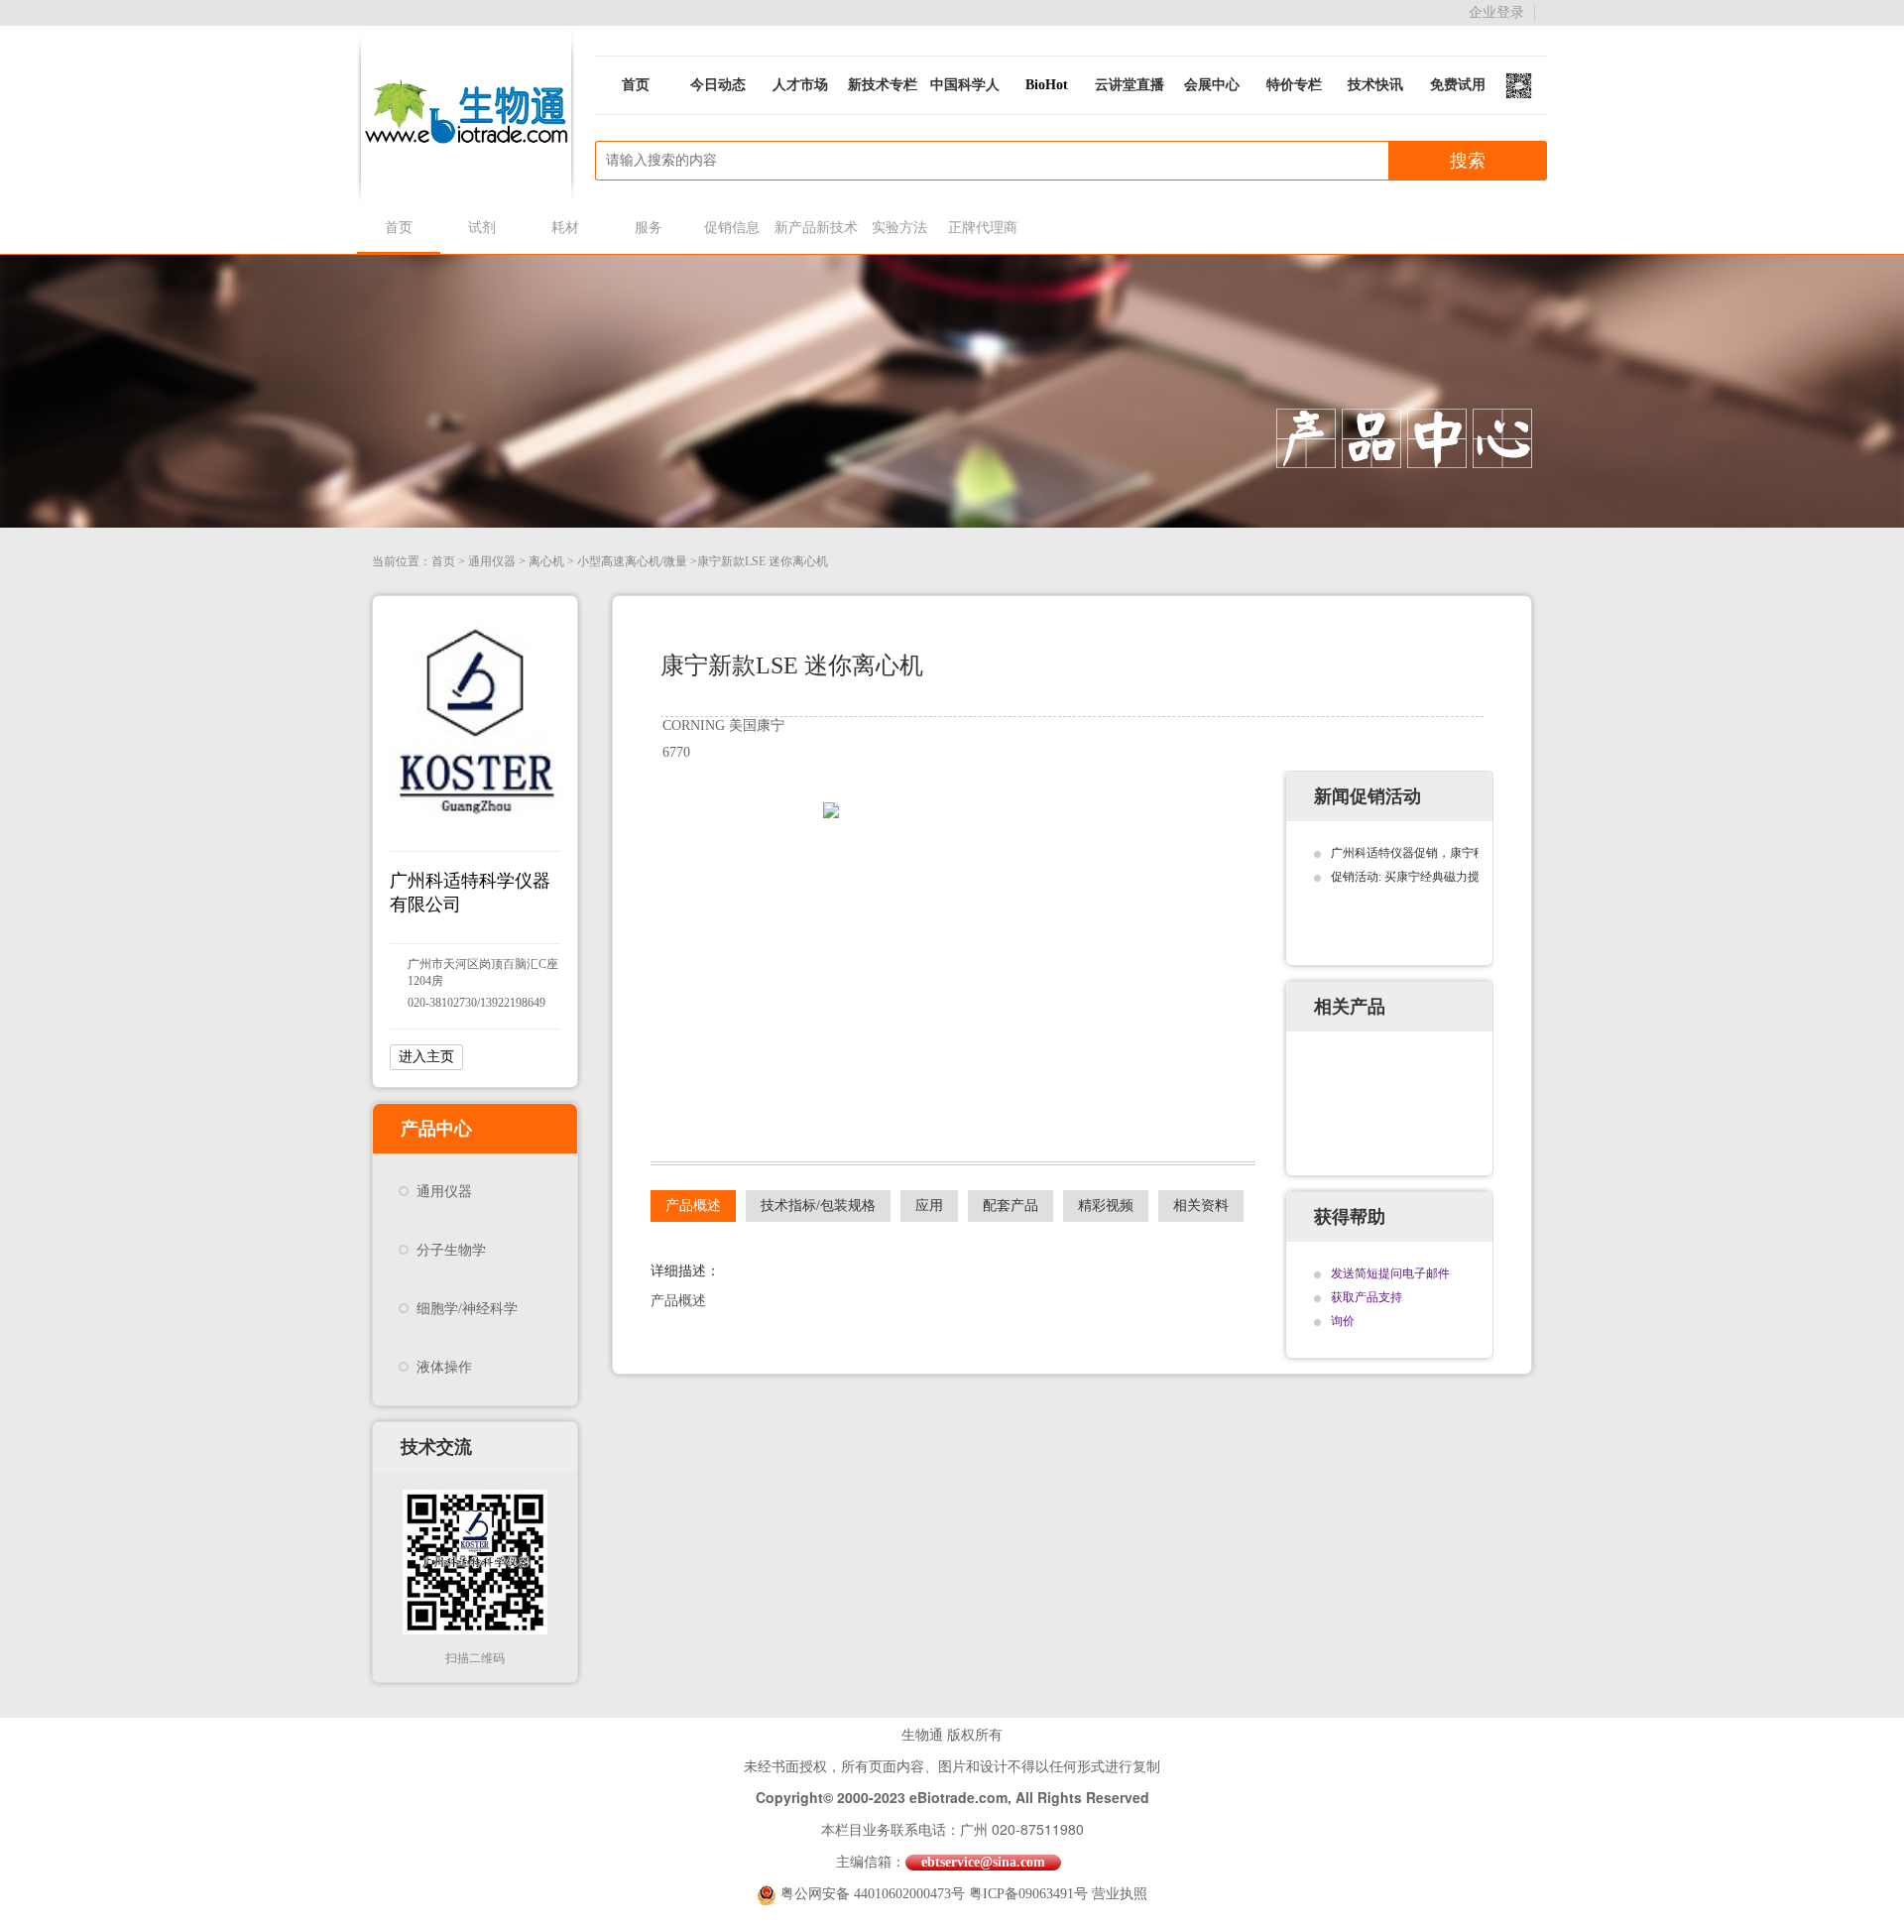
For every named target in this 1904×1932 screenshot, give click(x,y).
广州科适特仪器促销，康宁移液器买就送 (1438, 853)
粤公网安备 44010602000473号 (875, 1894)
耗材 (565, 228)
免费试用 (1458, 85)
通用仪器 (492, 561)
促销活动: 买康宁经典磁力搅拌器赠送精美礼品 (1453, 877)
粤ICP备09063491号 (1028, 1894)
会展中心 (1212, 85)
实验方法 (899, 228)
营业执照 (1120, 1894)
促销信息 (732, 228)
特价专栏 (1294, 85)
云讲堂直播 (1130, 85)
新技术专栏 (883, 85)
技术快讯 (1375, 85)
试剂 (482, 228)
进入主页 (426, 1057)
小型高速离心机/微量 (632, 561)
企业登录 (1496, 12)
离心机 (546, 561)
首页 (636, 85)
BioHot (1047, 85)
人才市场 (800, 85)
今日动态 (718, 85)
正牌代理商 (983, 228)
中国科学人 (965, 85)
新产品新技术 (816, 228)
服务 (649, 228)
